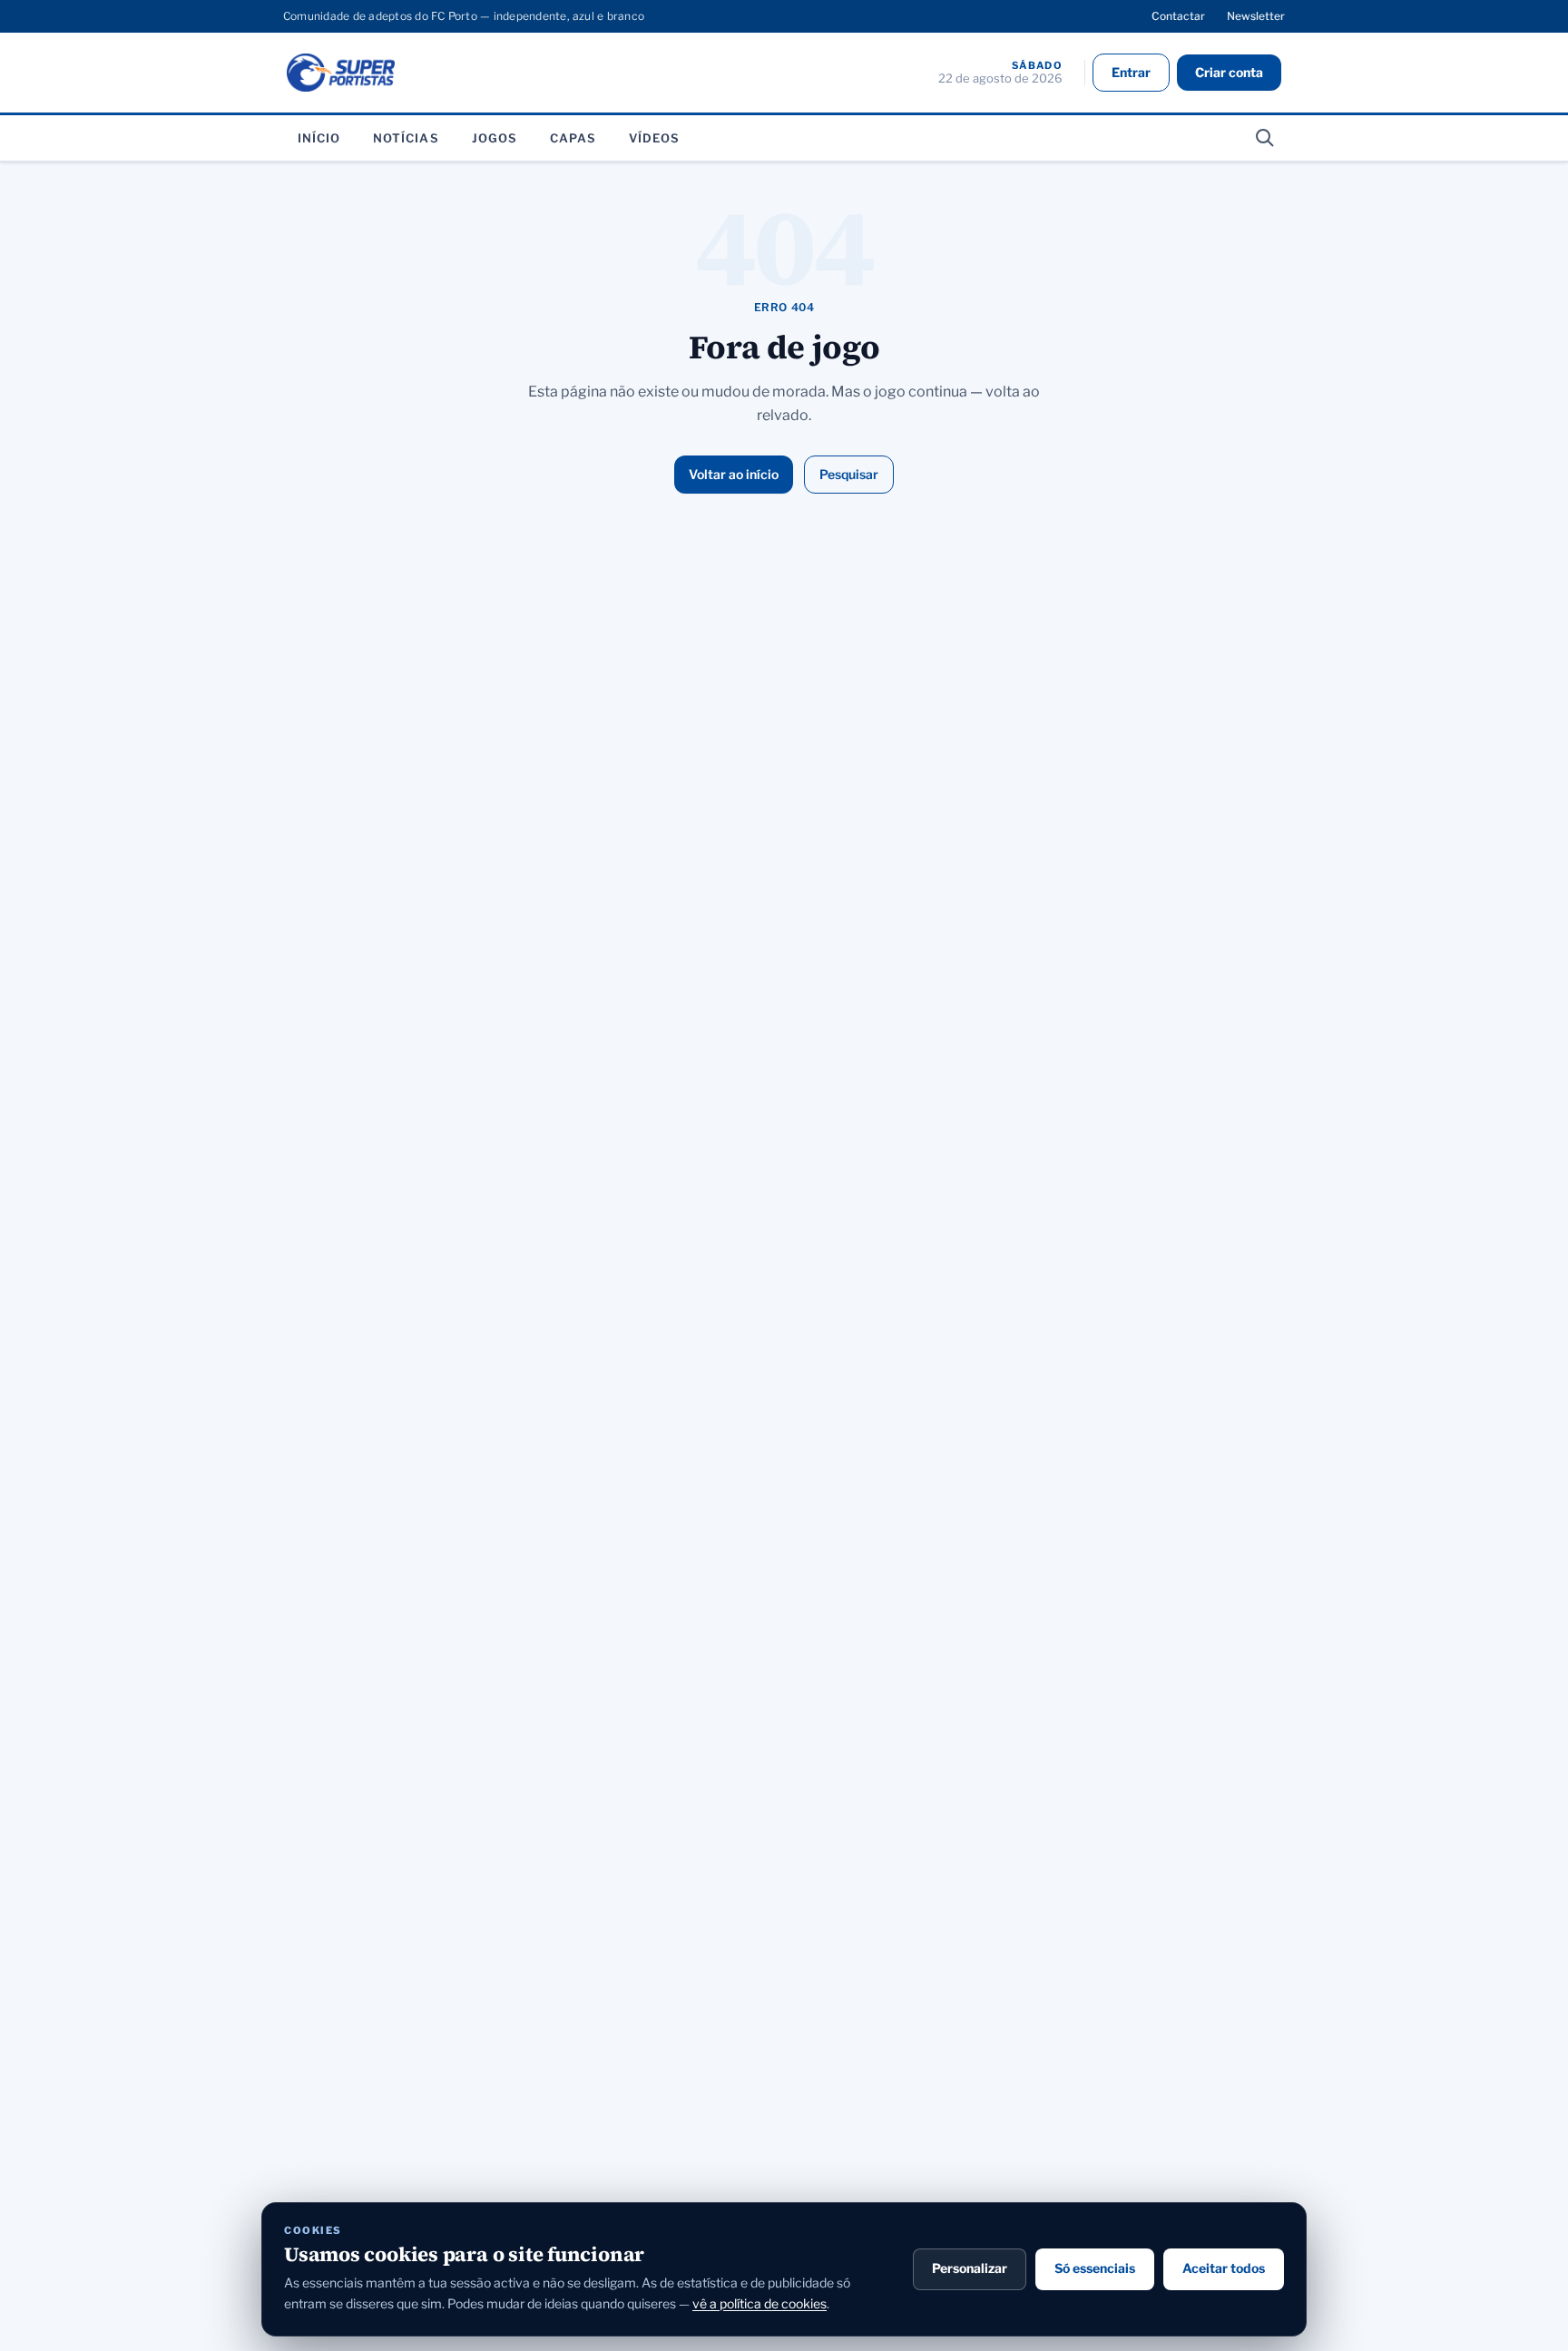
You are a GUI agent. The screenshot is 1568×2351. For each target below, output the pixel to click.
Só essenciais (1095, 2268)
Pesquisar (849, 474)
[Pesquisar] (1265, 138)
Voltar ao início (734, 474)
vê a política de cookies (759, 2303)
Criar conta (1229, 72)
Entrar (1131, 72)
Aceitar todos (1224, 2268)
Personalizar (970, 2268)
